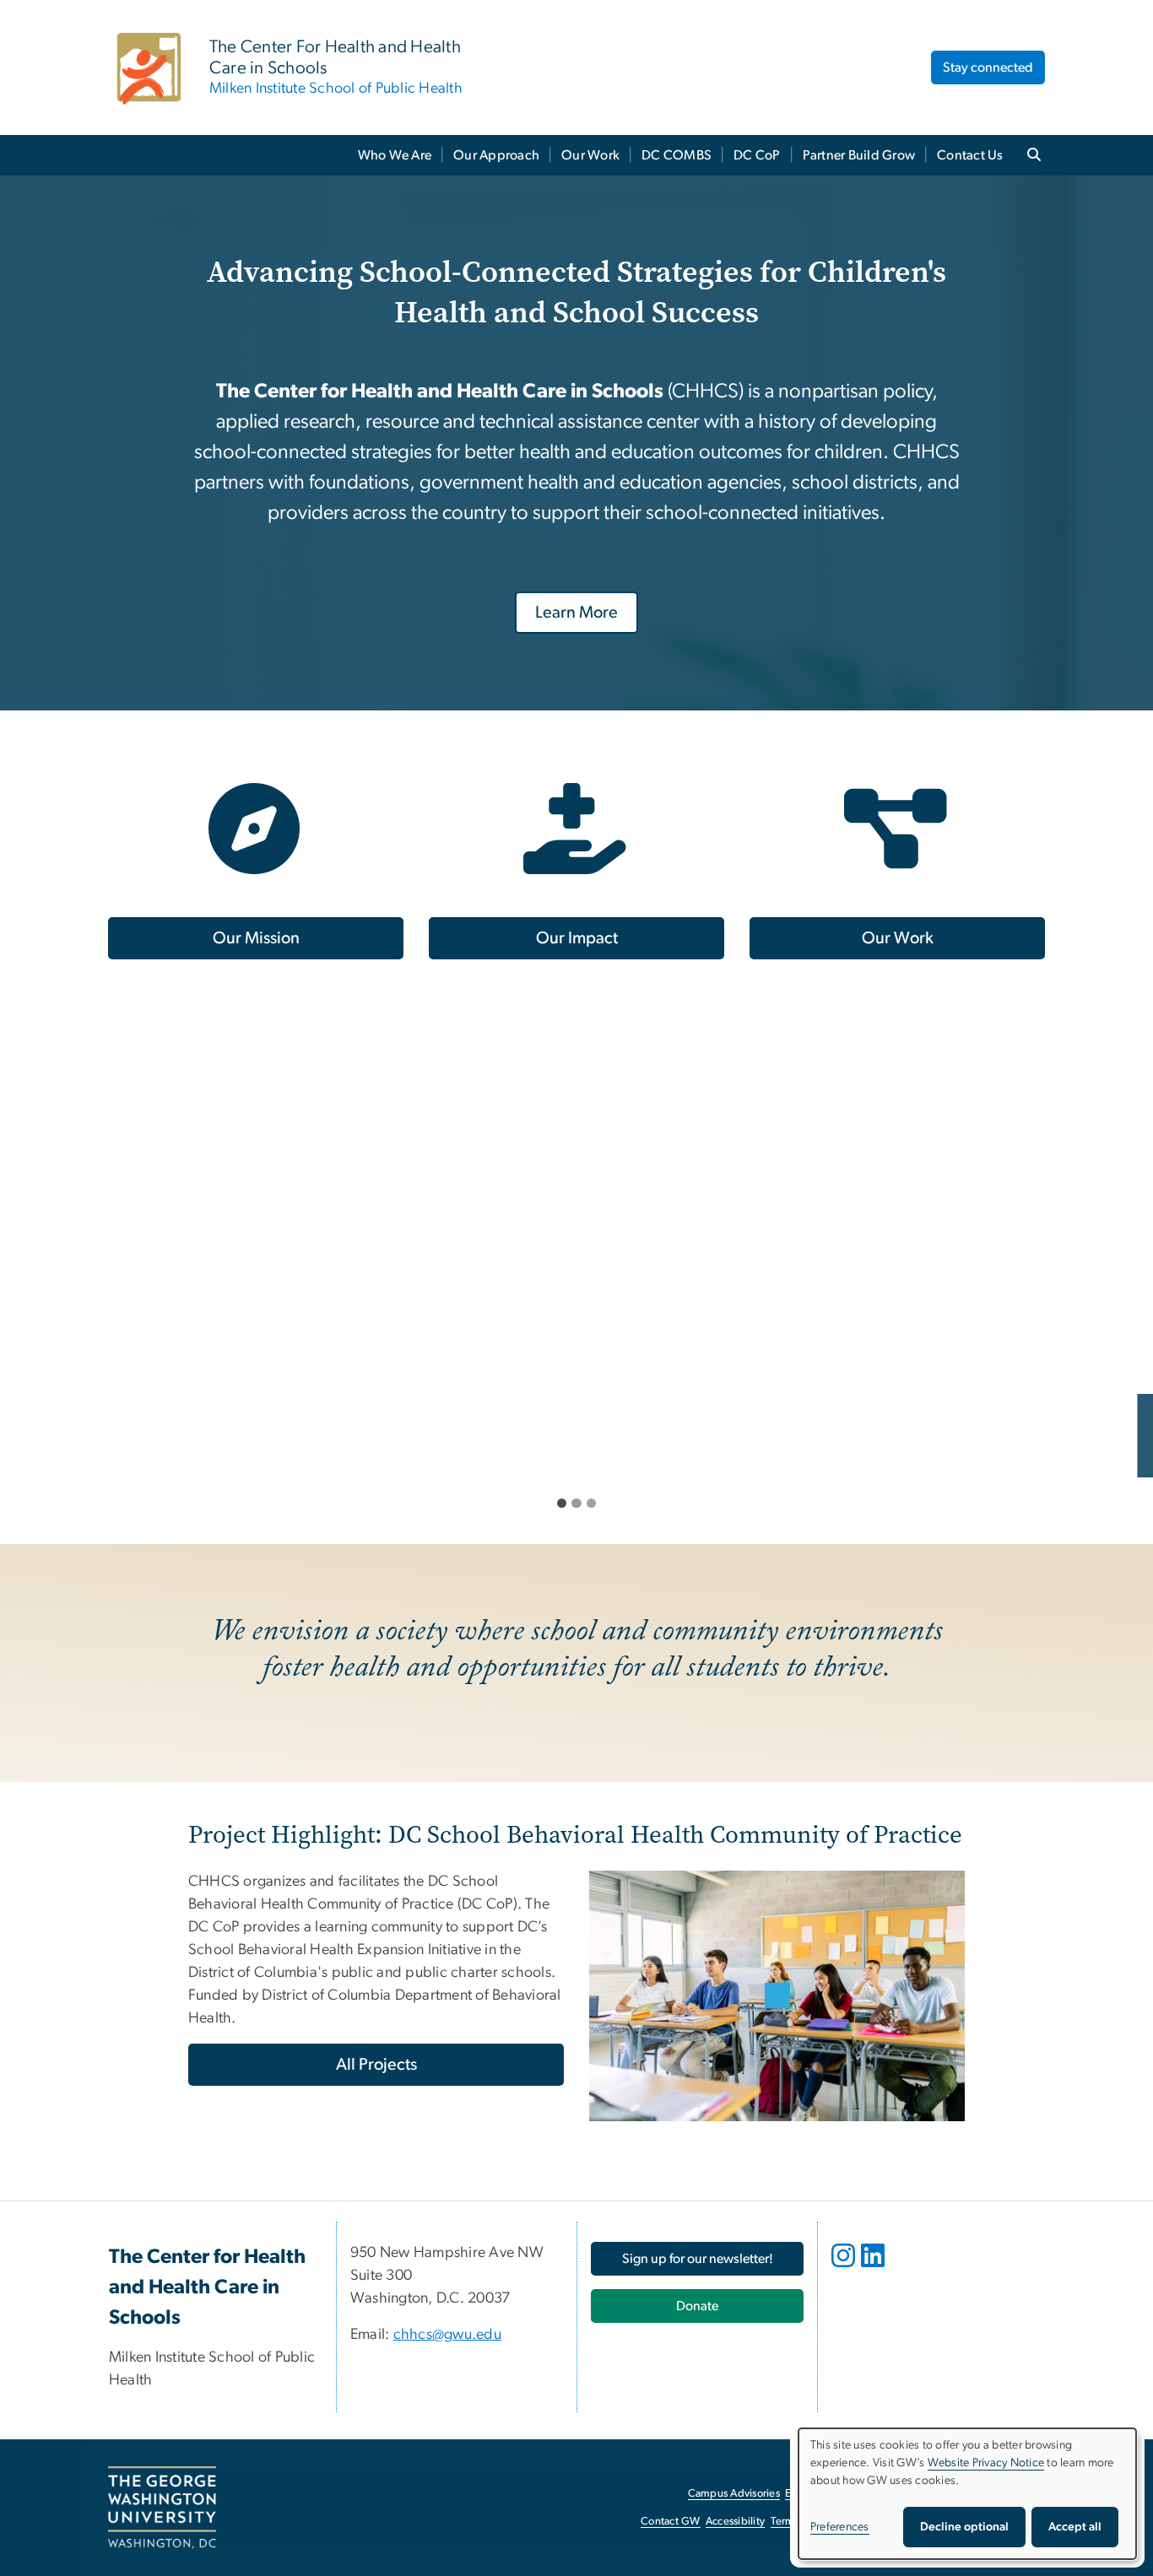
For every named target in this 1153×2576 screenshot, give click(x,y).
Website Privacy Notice (986, 2463)
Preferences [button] (840, 2527)
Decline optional (964, 2527)
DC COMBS (677, 155)
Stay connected (988, 68)
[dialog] (967, 2494)
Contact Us (970, 155)
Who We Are (395, 155)
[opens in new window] (845, 2268)
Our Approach (496, 155)
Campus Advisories (734, 2494)
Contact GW (671, 2522)
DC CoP (757, 155)
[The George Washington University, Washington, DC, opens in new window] (162, 2508)
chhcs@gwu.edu (447, 2335)
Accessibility (735, 2522)
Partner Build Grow (859, 155)
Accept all (1075, 2527)
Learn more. (92, 1452)
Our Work (590, 155)
